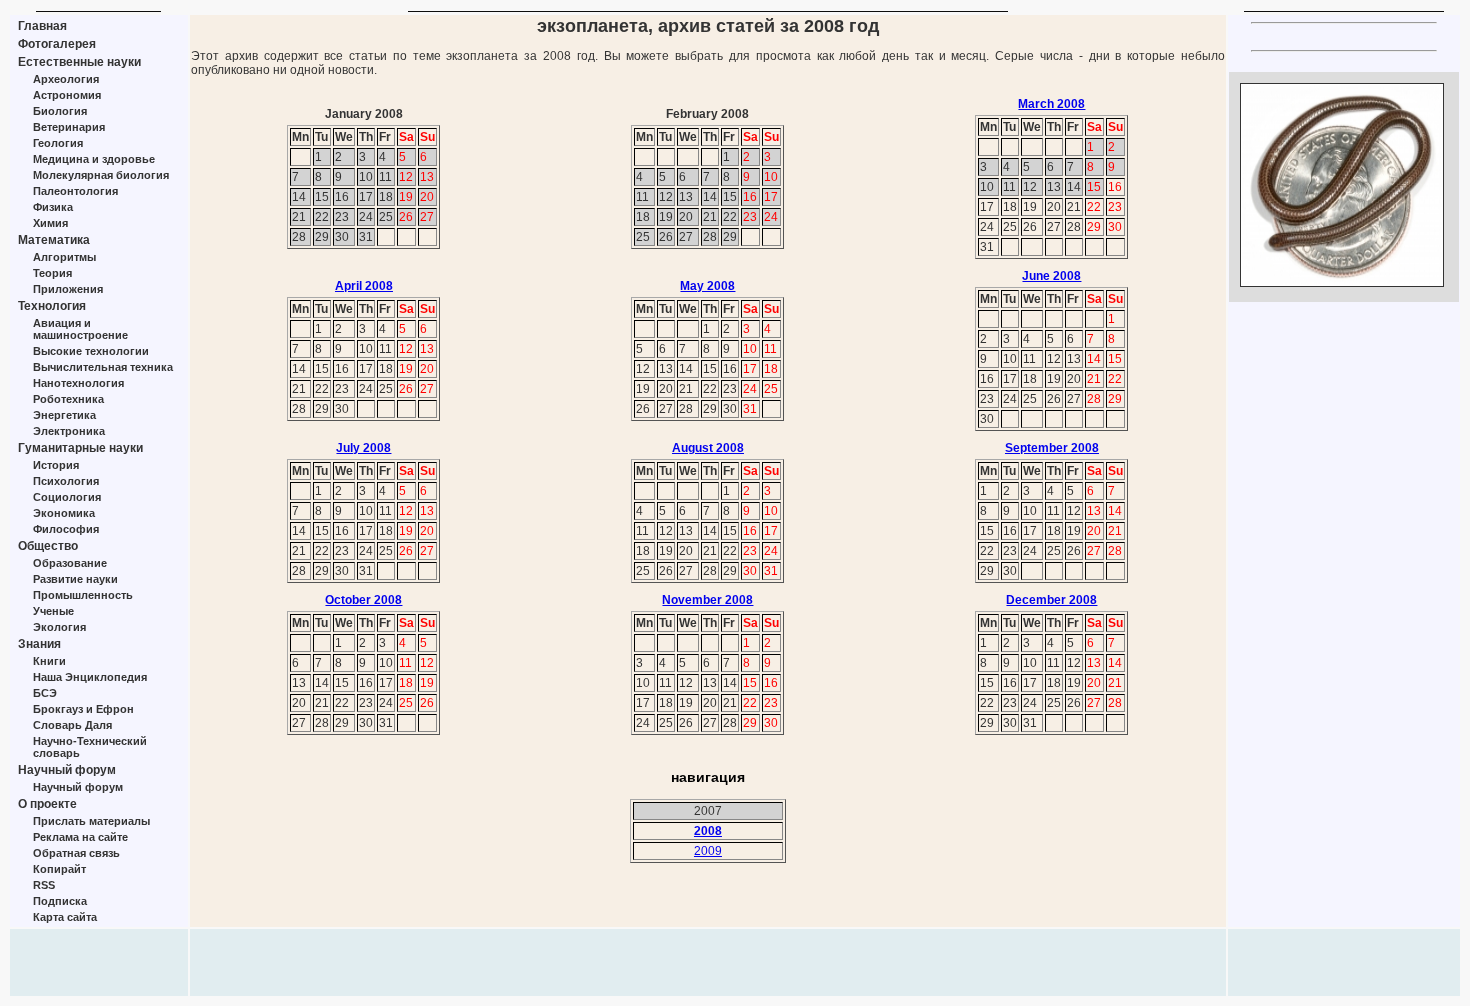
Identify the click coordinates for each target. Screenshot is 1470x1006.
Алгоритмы (64, 257)
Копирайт (59, 869)
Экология (59, 627)
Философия (66, 529)
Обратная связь (76, 853)
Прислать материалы (91, 821)
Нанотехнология (78, 383)
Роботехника (68, 399)
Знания (39, 644)
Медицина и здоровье (94, 159)
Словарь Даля (72, 725)
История (56, 465)
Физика (53, 207)
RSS (44, 885)
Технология (52, 306)
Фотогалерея (57, 44)
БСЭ (45, 693)
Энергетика (64, 415)
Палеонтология (75, 191)
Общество (48, 546)
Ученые (53, 611)
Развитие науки (75, 579)
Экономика (64, 513)
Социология (67, 497)
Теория (52, 273)
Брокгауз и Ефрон (83, 709)
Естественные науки (79, 62)
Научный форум (67, 770)
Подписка (60, 901)
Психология (66, 481)
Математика (54, 240)
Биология (60, 111)
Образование (70, 563)
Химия (50, 223)
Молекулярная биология (101, 175)
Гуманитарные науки (80, 448)
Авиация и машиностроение (80, 329)
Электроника (69, 431)
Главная (42, 26)
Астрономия (67, 95)
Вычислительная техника (103, 367)
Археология (66, 79)
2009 (708, 851)
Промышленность (83, 595)
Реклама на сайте (80, 837)
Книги (49, 661)
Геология (58, 143)
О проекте (47, 804)
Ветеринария (69, 127)
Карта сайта (65, 917)
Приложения (68, 289)
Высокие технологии (91, 351)
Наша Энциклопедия (90, 677)
